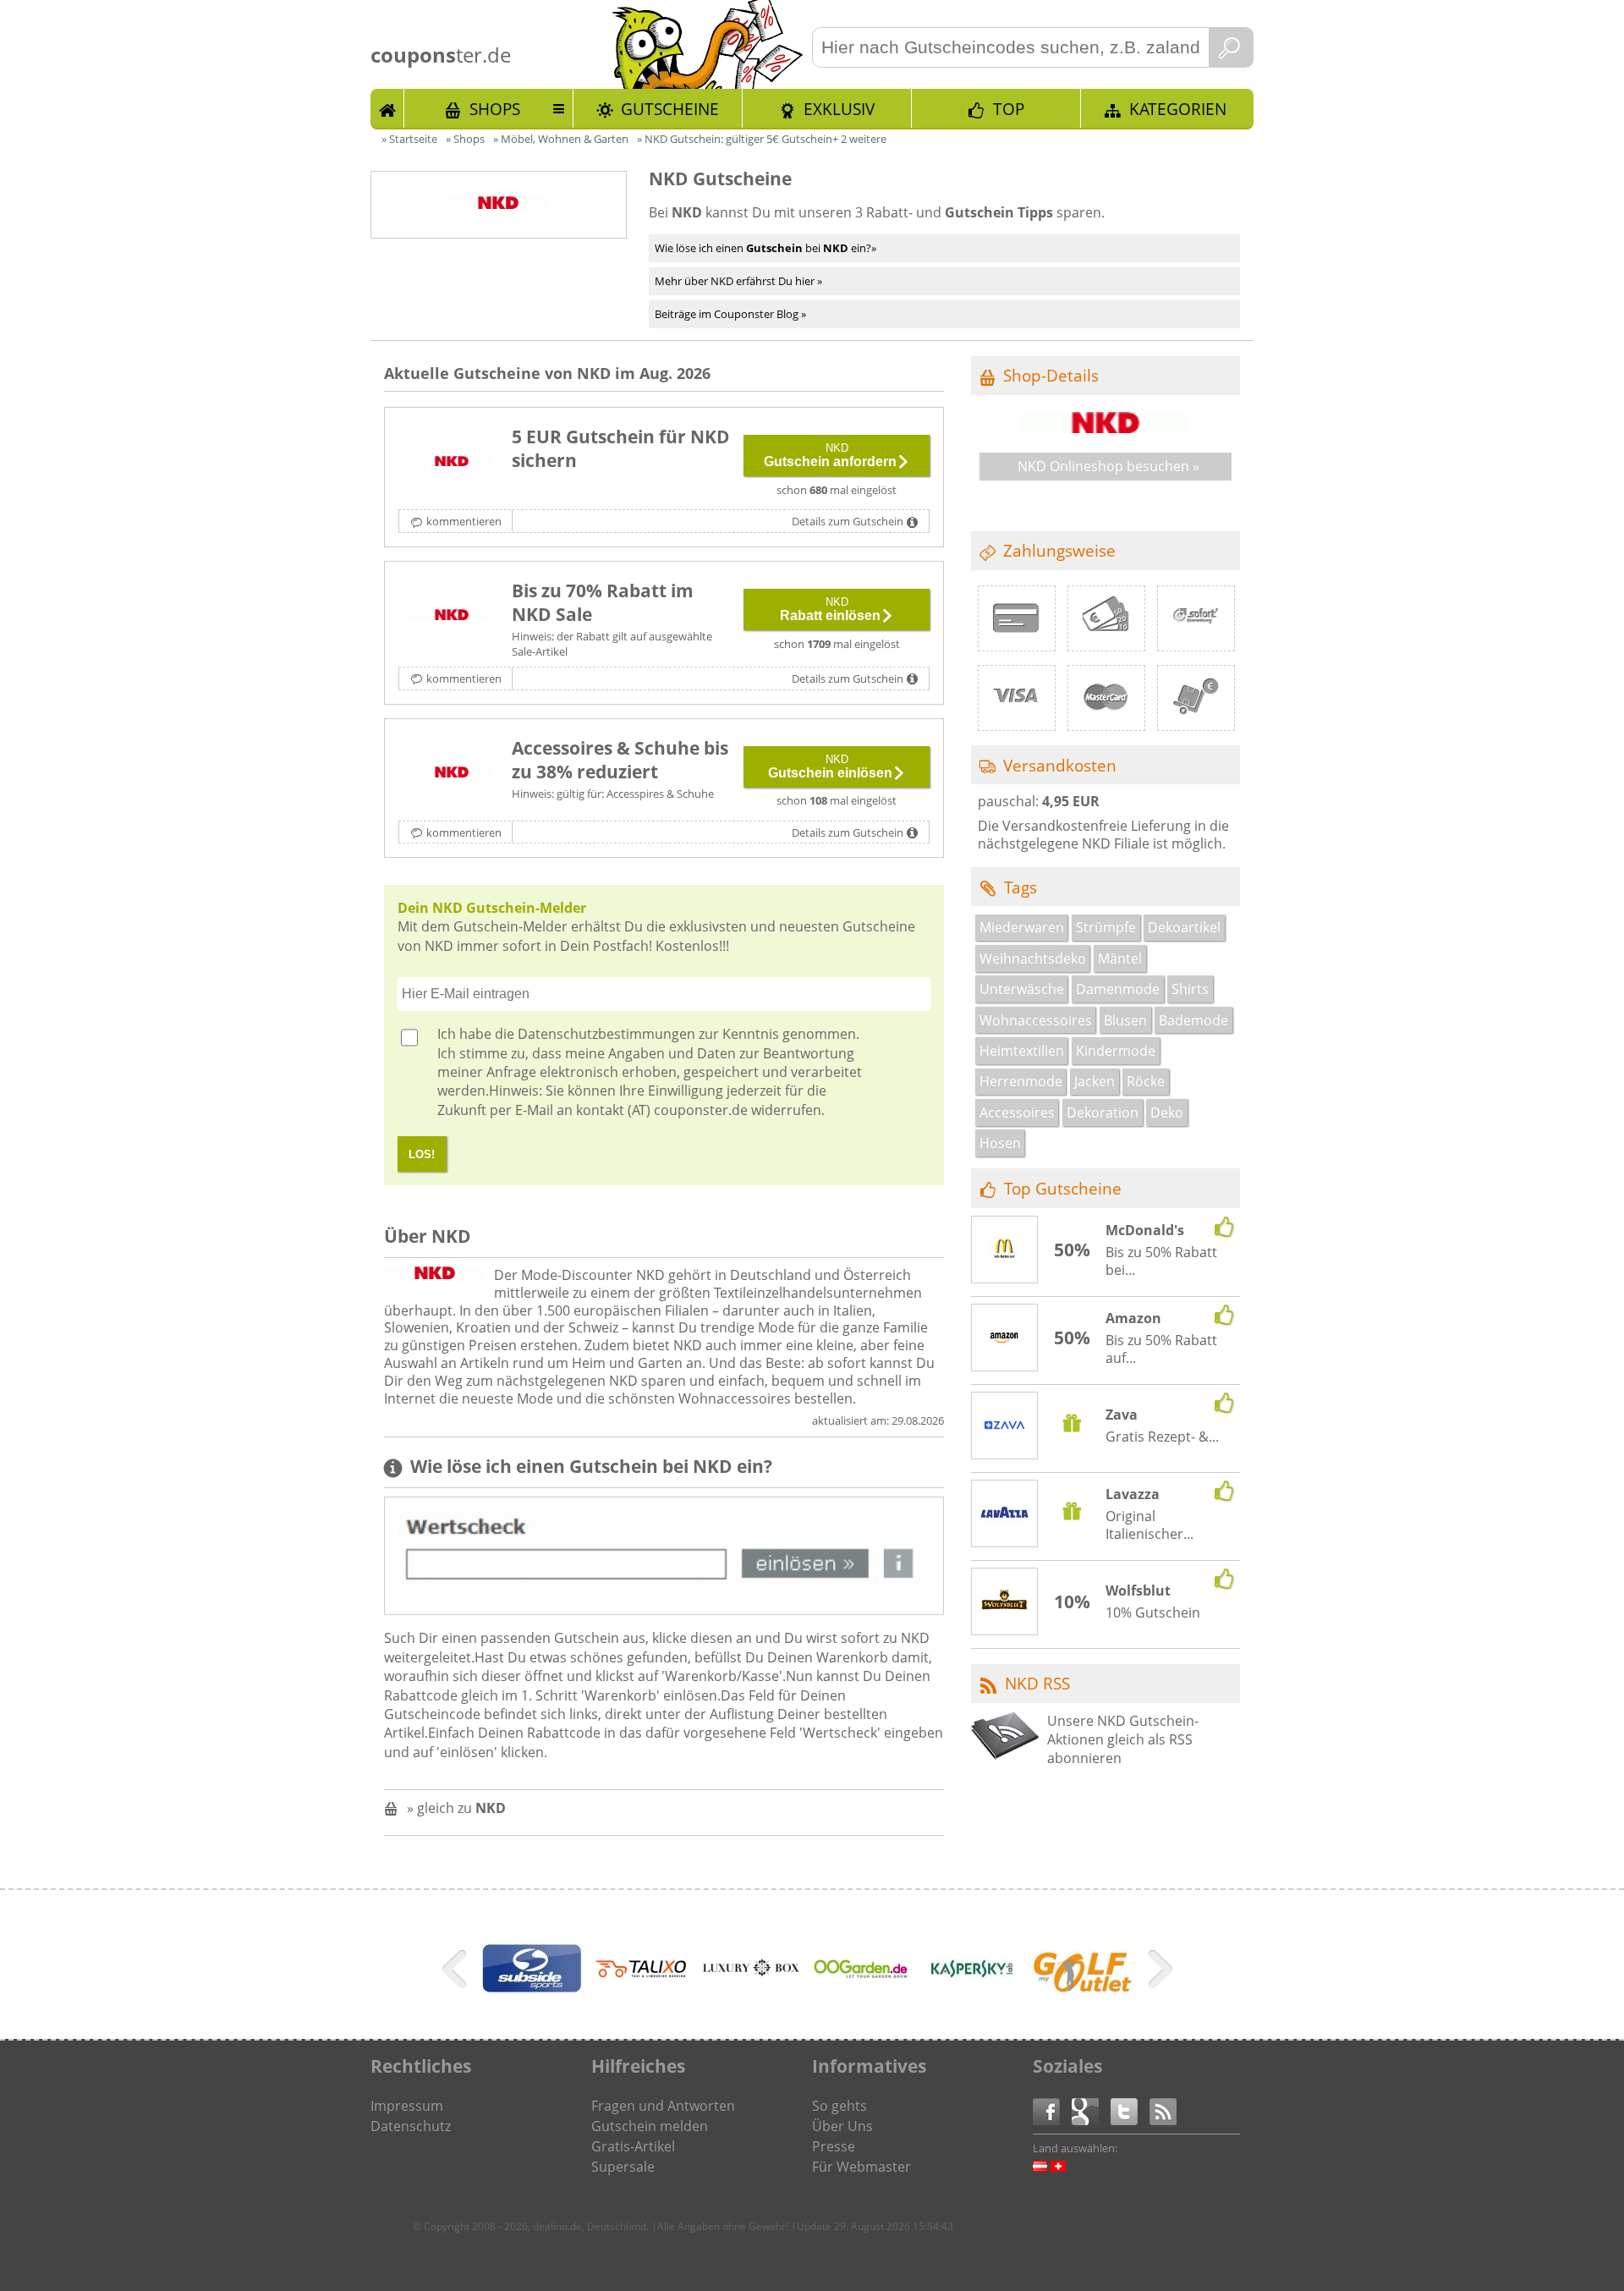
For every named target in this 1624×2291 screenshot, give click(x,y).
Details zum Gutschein (848, 521)
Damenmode (1118, 989)
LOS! (422, 1154)
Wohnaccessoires (1036, 1020)
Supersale (623, 2167)
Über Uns (842, 2126)
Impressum (407, 2106)
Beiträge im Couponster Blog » (730, 314)
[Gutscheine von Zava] (1005, 1427)
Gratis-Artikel (633, 2146)
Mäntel (1120, 959)
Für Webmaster (861, 2167)
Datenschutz (411, 2126)
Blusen (1125, 1020)
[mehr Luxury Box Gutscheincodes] (752, 1974)
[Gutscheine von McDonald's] (1005, 1250)
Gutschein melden (650, 2126)
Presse (834, 2146)
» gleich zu (456, 1808)
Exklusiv (839, 109)
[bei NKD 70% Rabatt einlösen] (452, 616)
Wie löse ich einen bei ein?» (765, 248)
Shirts (1190, 989)
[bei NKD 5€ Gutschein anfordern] (452, 462)
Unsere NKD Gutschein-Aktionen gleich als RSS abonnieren (1123, 1740)
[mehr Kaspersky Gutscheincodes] (972, 1997)
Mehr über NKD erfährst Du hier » (738, 281)
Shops (495, 109)
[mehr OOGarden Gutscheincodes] (862, 1975)
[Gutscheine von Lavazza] (1005, 1514)
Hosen (1000, 1143)
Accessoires (1017, 1113)
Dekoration (1103, 1113)
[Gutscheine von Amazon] (1005, 1338)
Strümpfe (1106, 927)
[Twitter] (1130, 2110)
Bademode (1193, 1020)
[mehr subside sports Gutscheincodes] (532, 1989)
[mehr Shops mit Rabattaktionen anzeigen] (456, 1972)
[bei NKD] (452, 773)
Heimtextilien (1022, 1051)
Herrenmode (1021, 1081)
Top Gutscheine (1063, 1188)
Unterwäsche (1022, 989)
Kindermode (1116, 1051)
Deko (1167, 1113)
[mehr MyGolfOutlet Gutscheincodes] (1082, 1990)
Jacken (1095, 1081)
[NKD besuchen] (1106, 428)
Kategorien (1178, 109)
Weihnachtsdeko (1033, 959)
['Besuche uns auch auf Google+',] (1091, 2110)
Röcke (1146, 1081)
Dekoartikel (1184, 927)
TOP (1009, 109)
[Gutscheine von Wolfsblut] (1005, 1602)
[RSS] (1163, 2110)
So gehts (839, 2106)
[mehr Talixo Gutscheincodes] (642, 1977)
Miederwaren (1022, 927)
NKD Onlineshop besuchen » (1108, 466)
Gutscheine (670, 109)
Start (387, 108)
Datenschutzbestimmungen (606, 1034)
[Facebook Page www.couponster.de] (1052, 2110)
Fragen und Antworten (663, 2106)
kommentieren (464, 521)
